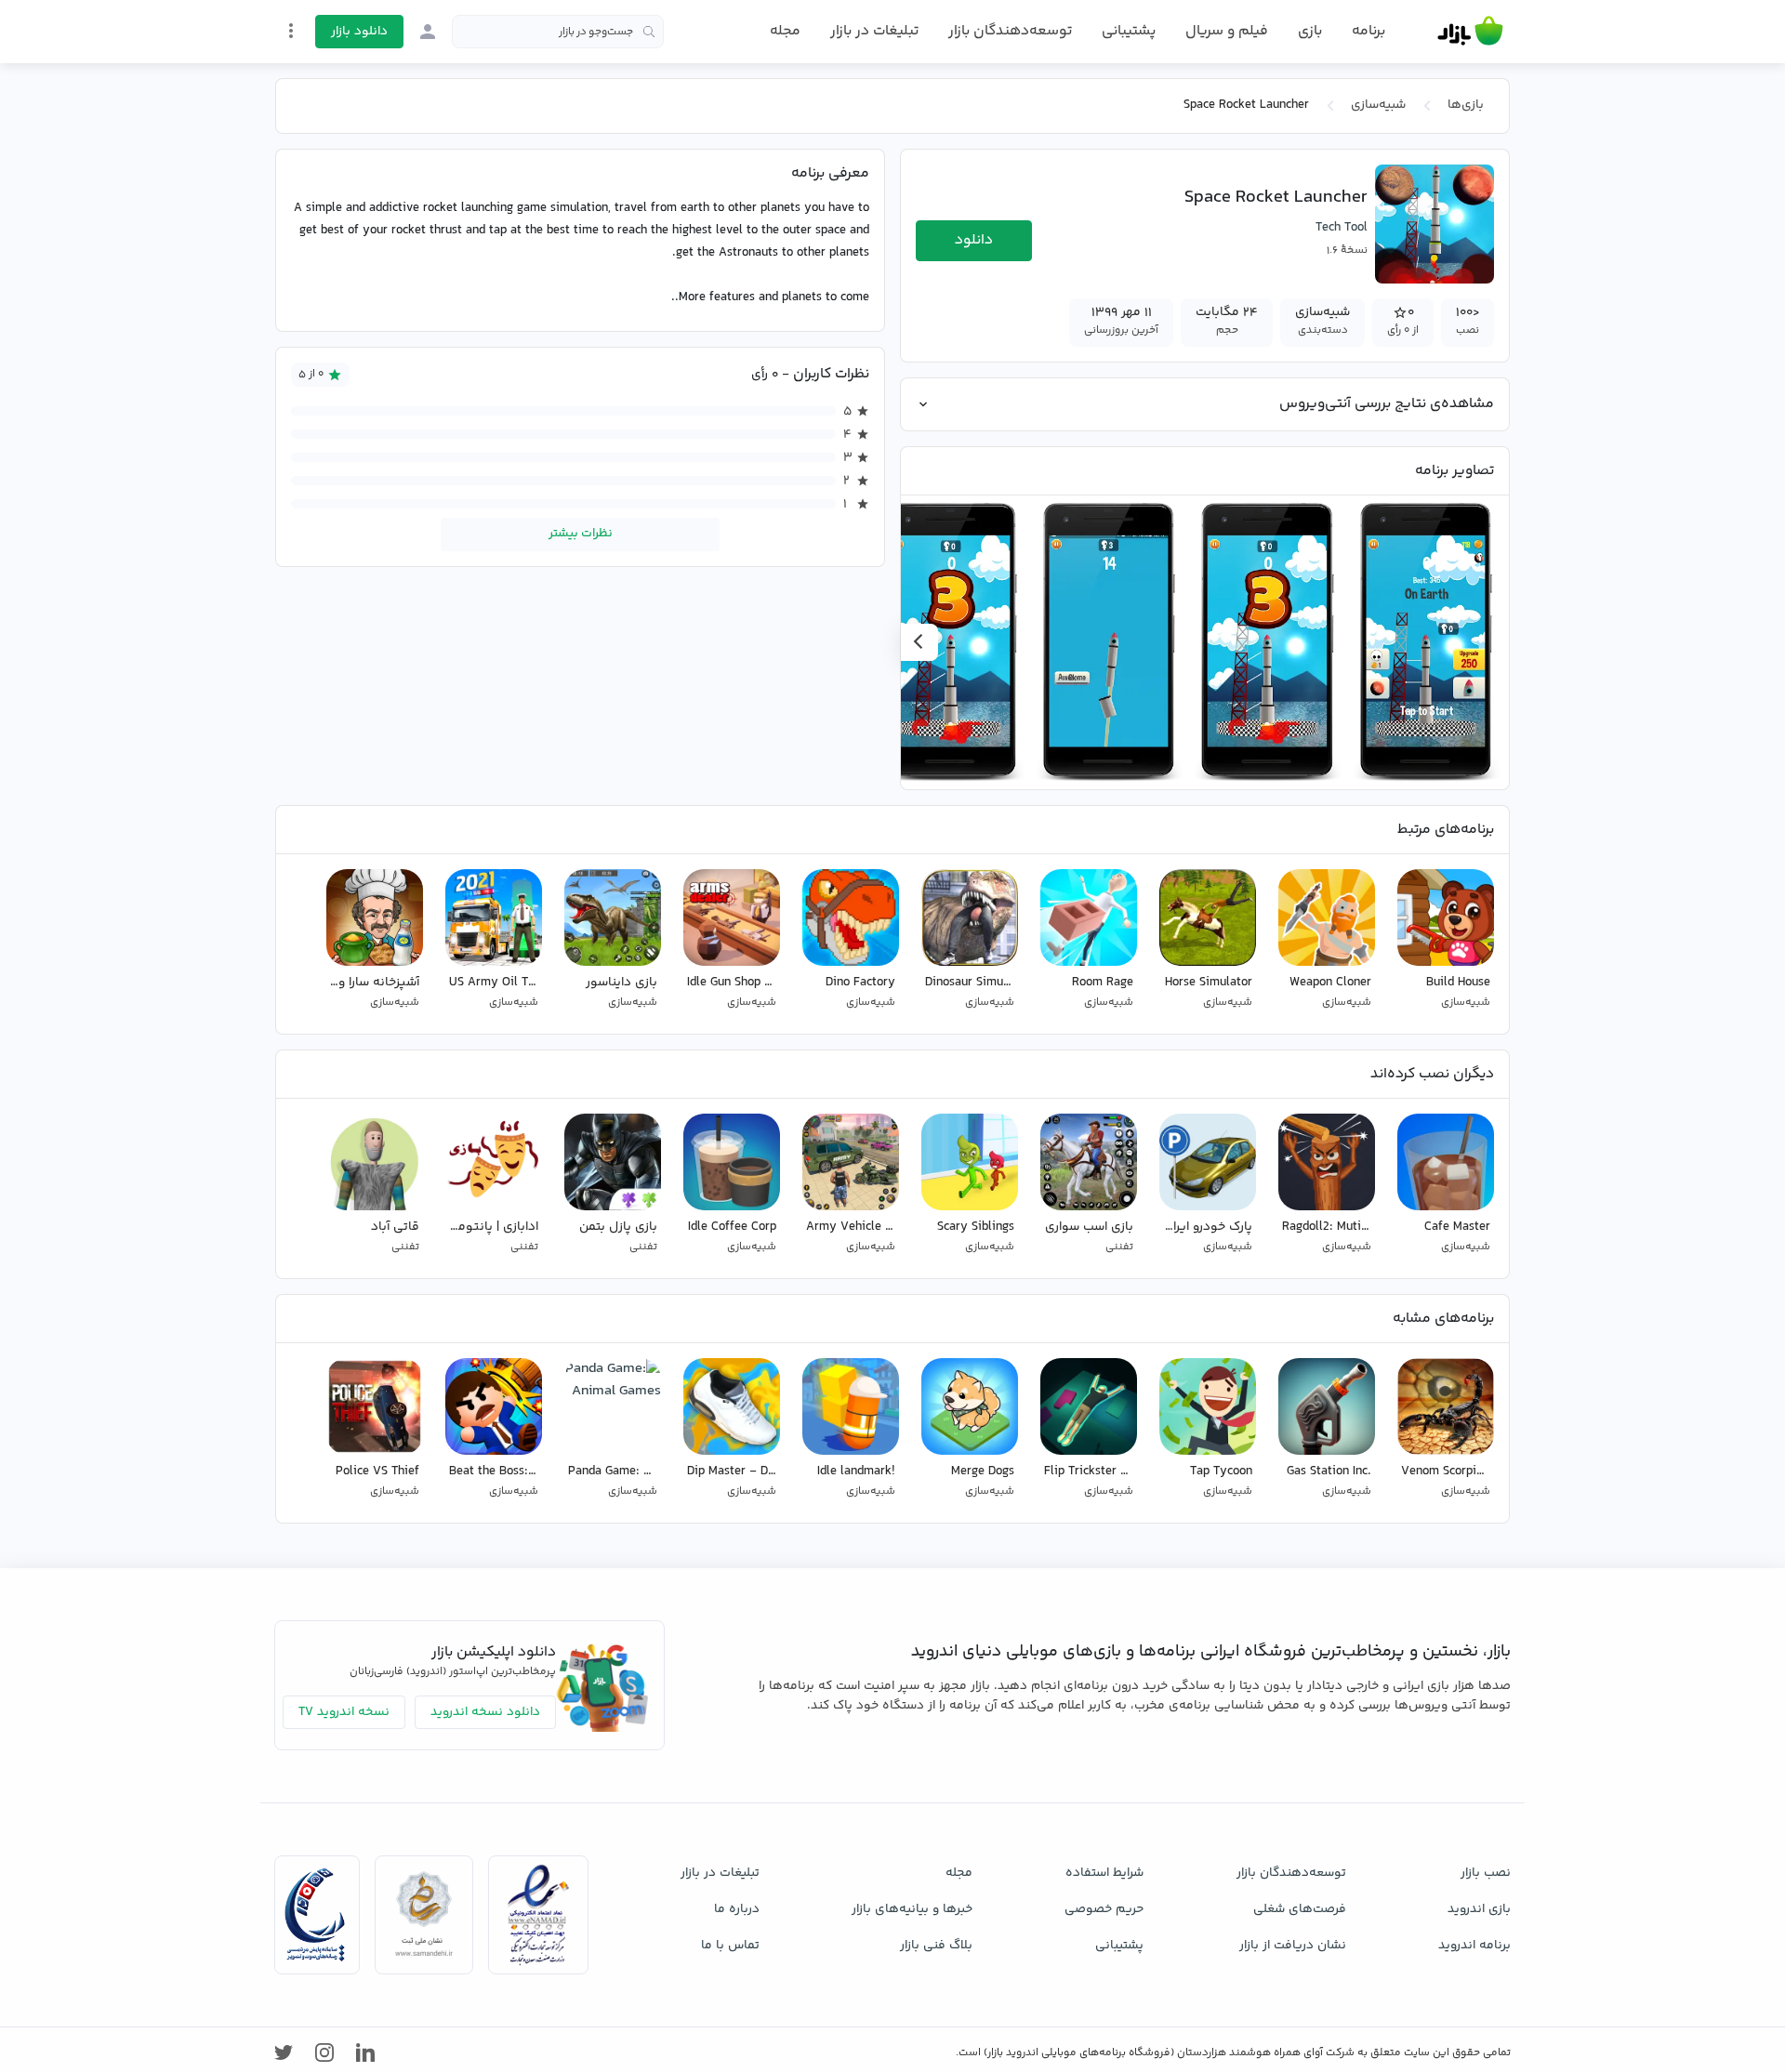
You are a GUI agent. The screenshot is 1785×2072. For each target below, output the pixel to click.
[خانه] (1470, 32)
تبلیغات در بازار (874, 31)
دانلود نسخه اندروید (485, 1712)
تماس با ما (730, 1946)
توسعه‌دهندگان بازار (1010, 31)
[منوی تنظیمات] (291, 31)
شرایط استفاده (1104, 1873)
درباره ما (737, 1909)
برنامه (1368, 32)
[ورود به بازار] (428, 32)
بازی (1310, 32)
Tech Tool (1342, 228)
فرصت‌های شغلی (1300, 1909)
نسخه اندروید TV (344, 1712)
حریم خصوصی (1104, 1909)
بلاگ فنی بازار (936, 1946)
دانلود (974, 240)
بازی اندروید (1479, 1909)
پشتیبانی (1129, 31)
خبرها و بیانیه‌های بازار (912, 1909)
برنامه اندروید (1474, 1946)
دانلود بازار (359, 32)
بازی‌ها (1466, 105)
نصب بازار (1486, 1873)
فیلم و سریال (1227, 31)
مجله (785, 31)
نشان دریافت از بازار (1293, 1946)
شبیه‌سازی (1378, 105)
